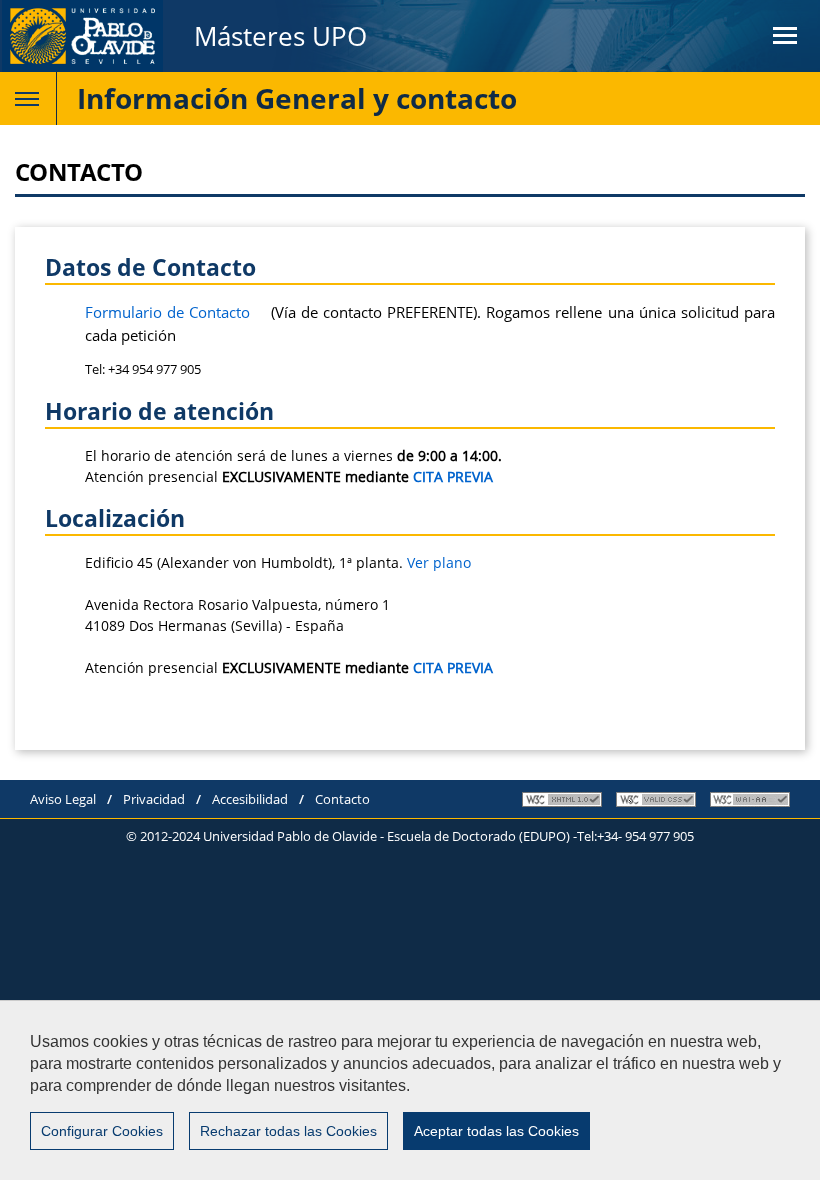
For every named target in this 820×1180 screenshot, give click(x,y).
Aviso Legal (63, 799)
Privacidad (154, 799)
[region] (410, 1090)
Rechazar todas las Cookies (288, 1131)
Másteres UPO (280, 36)
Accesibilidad (250, 799)
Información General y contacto (297, 98)
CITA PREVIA (453, 476)
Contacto (342, 799)
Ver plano (439, 562)
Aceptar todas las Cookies (496, 1131)
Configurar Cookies (102, 1131)
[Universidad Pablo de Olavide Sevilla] (82, 36)
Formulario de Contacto (167, 312)
